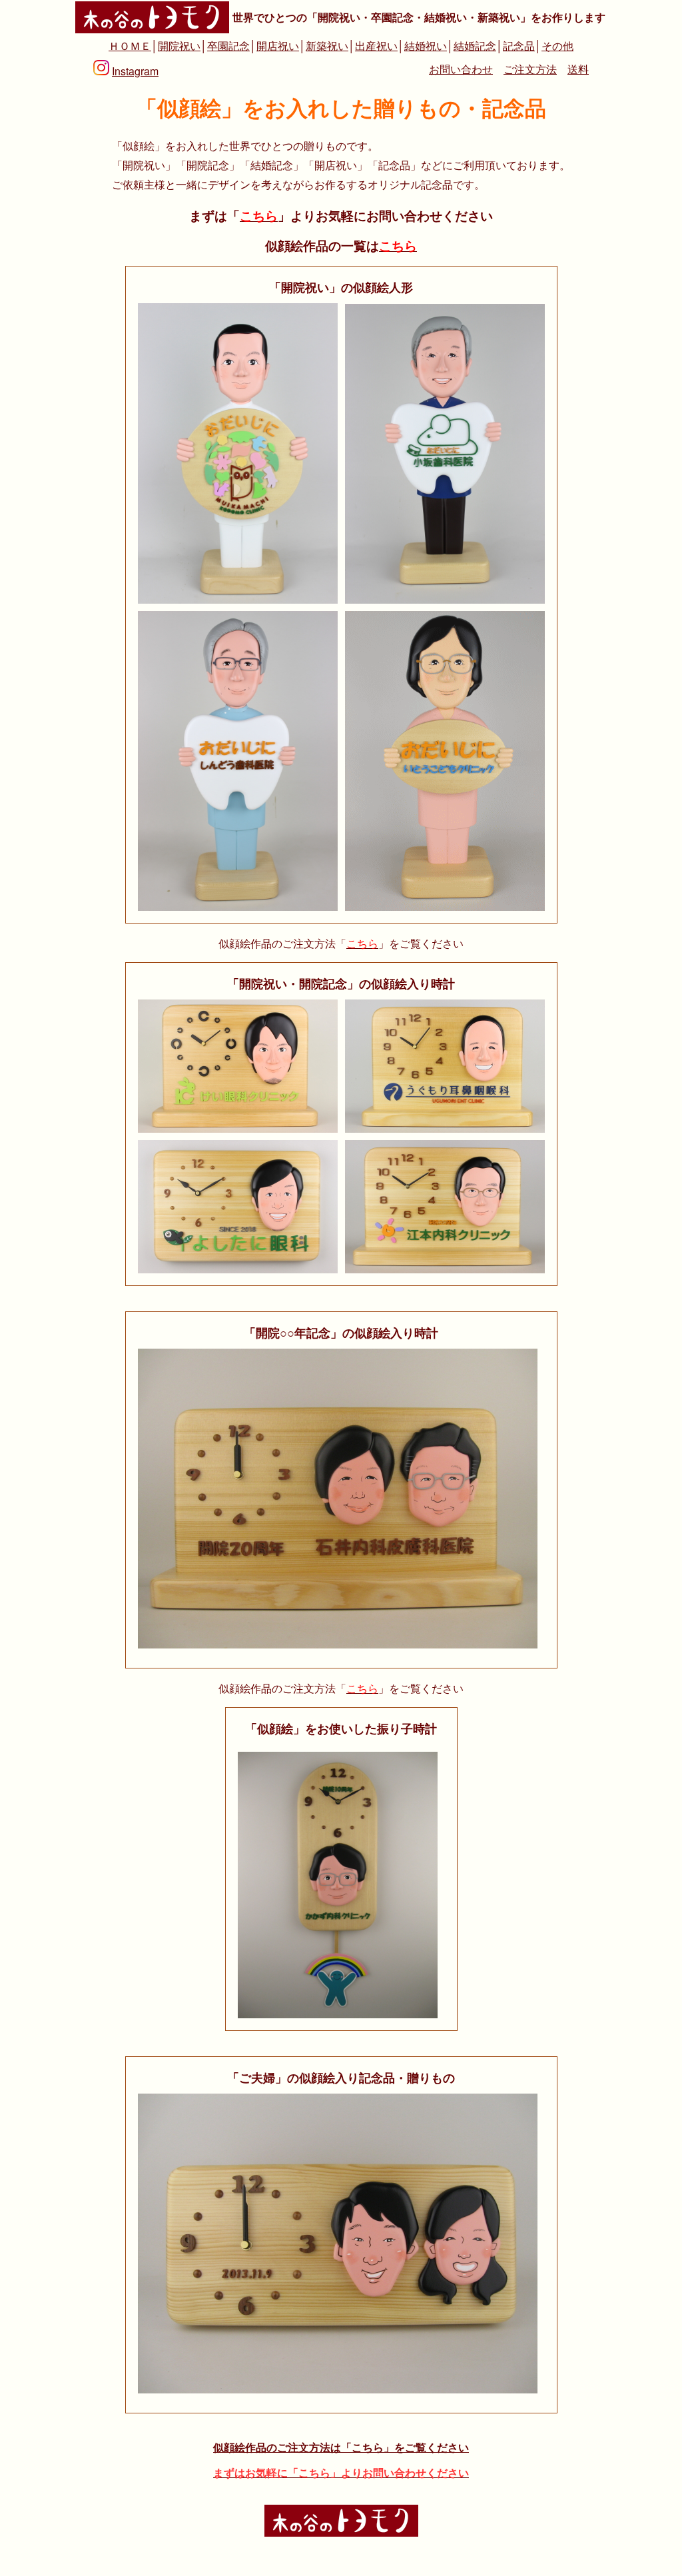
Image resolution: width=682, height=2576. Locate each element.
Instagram (135, 71)
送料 (578, 69)
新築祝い (327, 46)
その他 (557, 46)
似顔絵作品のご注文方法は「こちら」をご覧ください (341, 2447)
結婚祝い (426, 46)
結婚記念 (475, 46)
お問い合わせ (461, 69)
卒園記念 (228, 46)
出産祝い (376, 46)
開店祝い (278, 46)
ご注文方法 (530, 69)
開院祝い (179, 46)
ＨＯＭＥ (130, 46)
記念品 (519, 46)
